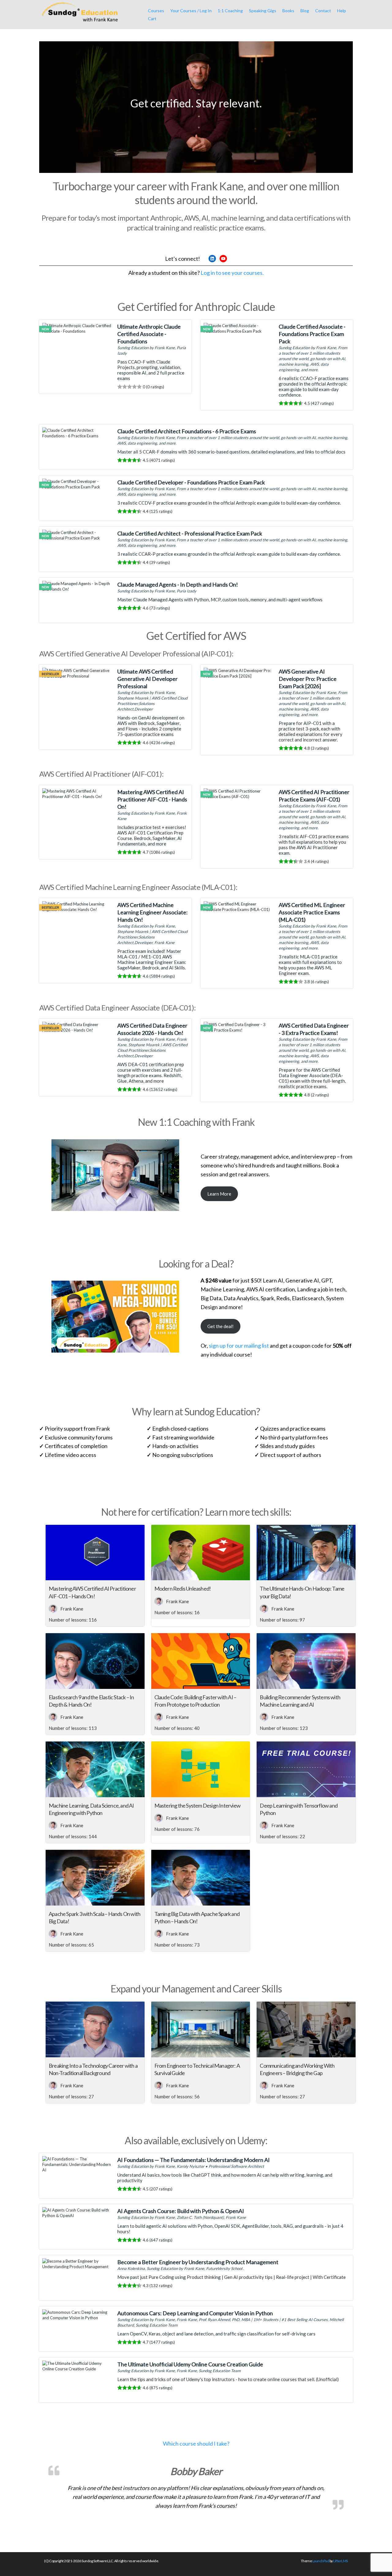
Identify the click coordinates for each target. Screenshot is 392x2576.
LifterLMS (341, 2561)
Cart (152, 19)
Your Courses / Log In (191, 11)
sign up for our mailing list (239, 1346)
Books (288, 11)
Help (342, 11)
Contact (323, 11)
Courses (156, 11)
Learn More (219, 1194)
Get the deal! (221, 1326)
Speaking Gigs (263, 11)
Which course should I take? (196, 2443)
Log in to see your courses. (232, 273)
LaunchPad (321, 2561)
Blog (305, 11)
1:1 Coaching (230, 11)
